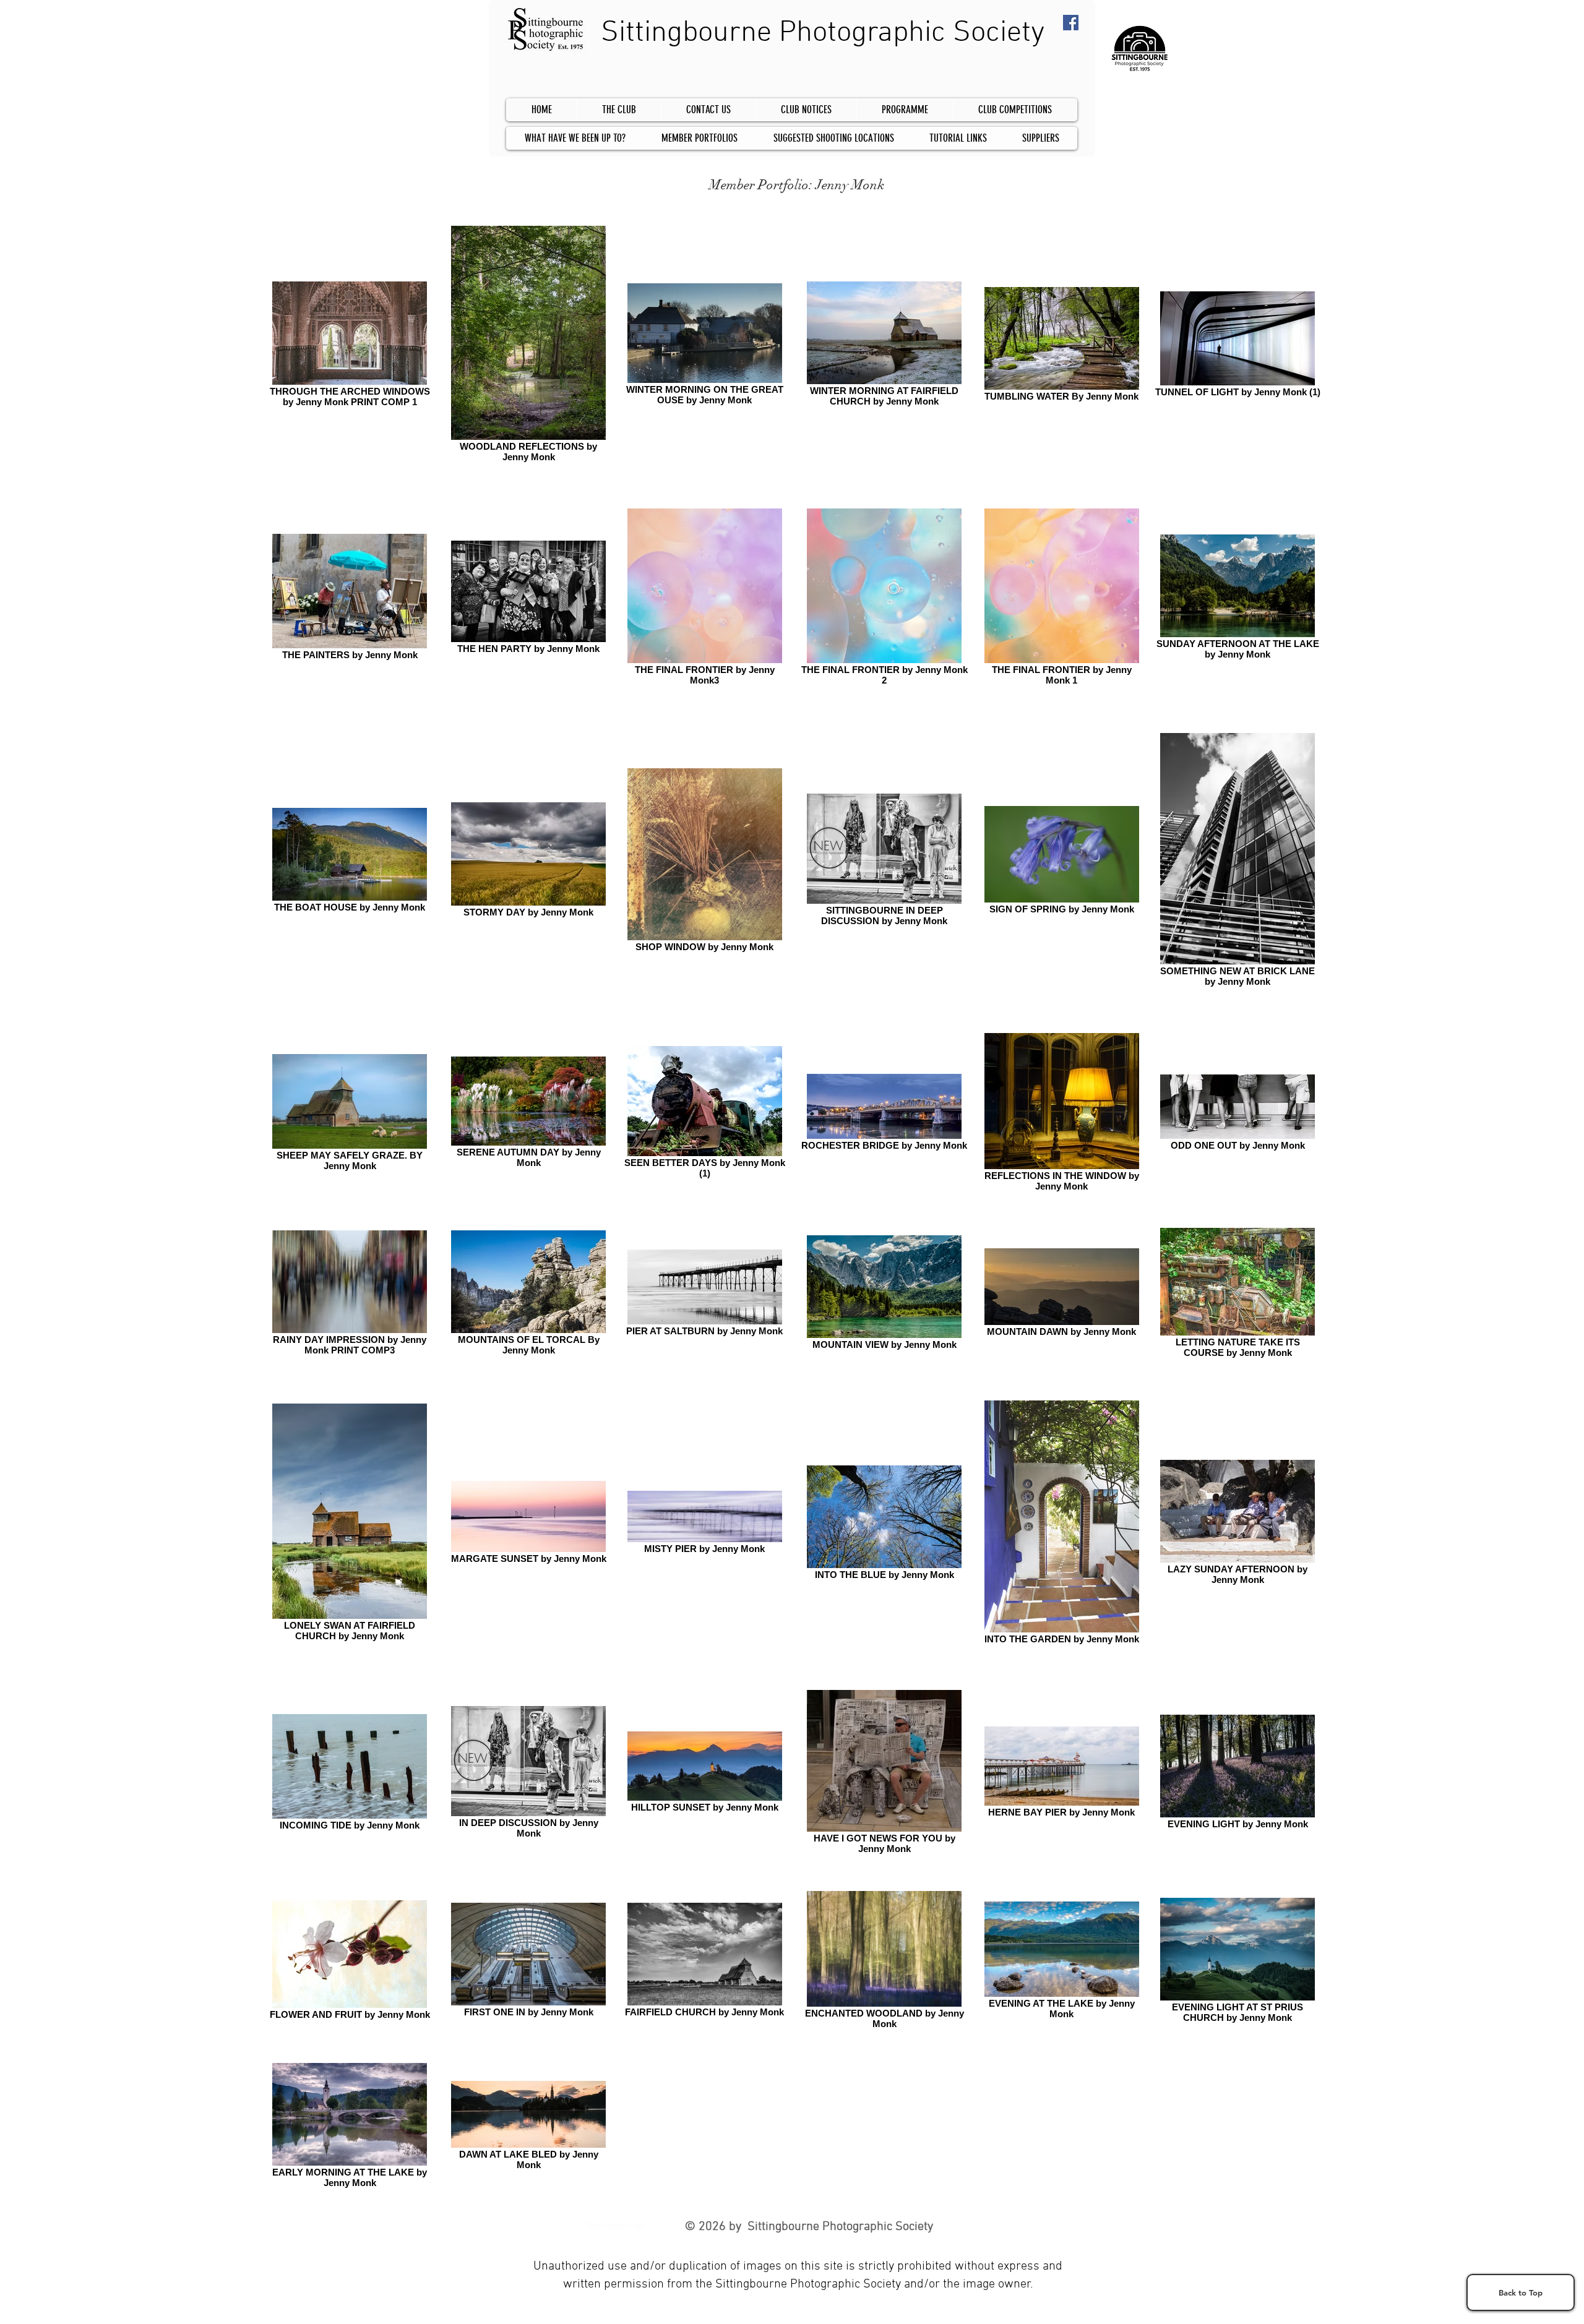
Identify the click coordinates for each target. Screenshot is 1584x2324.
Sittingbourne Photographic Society (823, 33)
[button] (1015, 110)
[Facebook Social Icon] (1071, 23)
